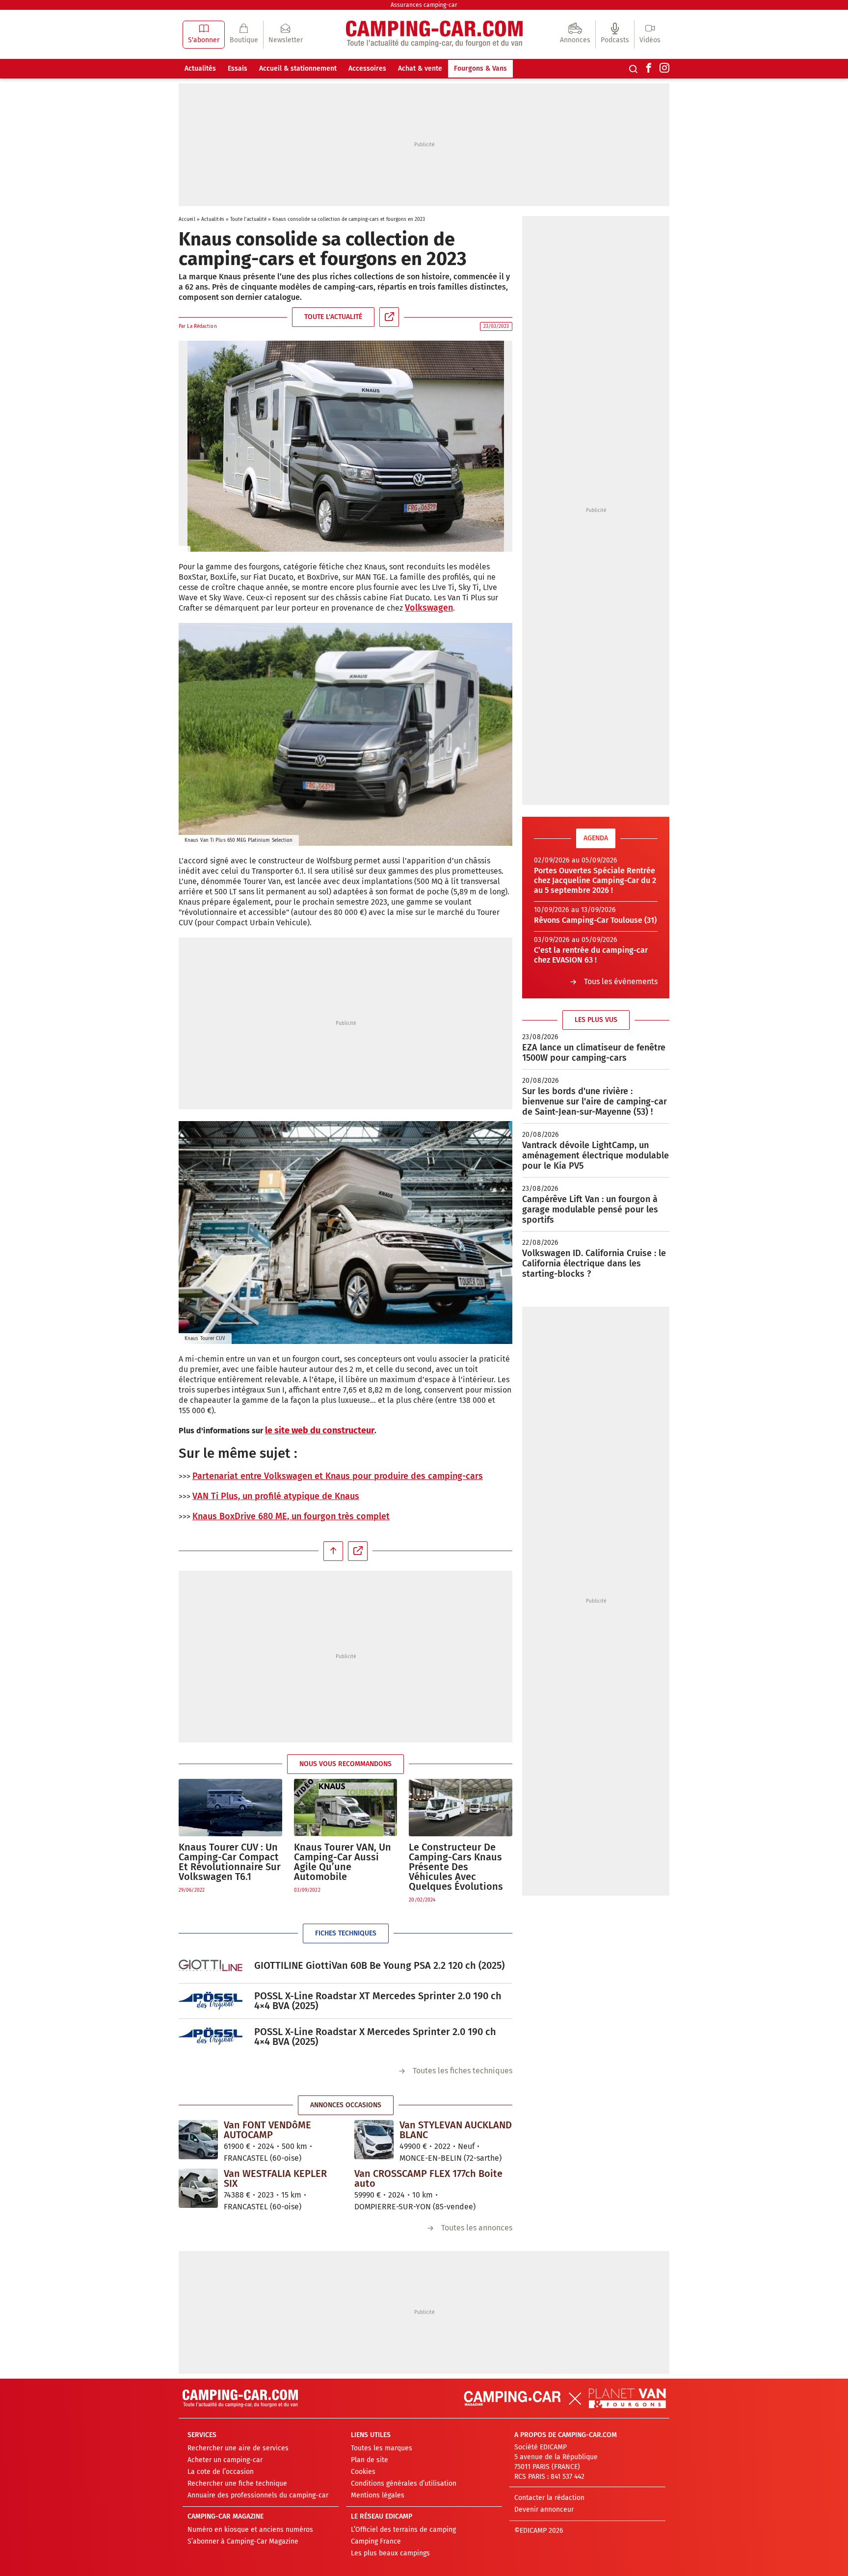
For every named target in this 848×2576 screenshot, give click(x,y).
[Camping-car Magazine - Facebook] (649, 69)
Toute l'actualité (249, 219)
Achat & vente (420, 68)
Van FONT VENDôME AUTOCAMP (267, 2130)
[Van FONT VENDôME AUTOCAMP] (198, 2139)
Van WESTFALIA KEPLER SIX (275, 2178)
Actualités (200, 68)
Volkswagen (429, 608)
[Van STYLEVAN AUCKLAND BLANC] (374, 2139)
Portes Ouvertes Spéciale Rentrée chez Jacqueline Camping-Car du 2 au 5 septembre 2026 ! (595, 880)
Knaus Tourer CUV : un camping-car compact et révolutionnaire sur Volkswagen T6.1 (230, 1862)
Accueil (187, 219)
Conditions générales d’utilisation (404, 2483)
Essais (238, 68)
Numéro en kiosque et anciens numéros (250, 2530)
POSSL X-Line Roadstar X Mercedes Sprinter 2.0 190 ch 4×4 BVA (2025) (375, 2037)
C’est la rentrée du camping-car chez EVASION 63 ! (591, 955)
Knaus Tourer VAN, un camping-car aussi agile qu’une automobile (343, 1862)
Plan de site (370, 2460)
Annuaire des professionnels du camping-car (258, 2495)
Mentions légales (378, 2495)
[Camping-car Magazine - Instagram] (664, 69)
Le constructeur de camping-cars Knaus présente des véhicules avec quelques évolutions (456, 1867)
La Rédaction (202, 326)
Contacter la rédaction (549, 2498)
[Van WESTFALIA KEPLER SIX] (198, 2188)
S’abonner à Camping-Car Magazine (243, 2541)
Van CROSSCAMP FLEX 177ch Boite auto (428, 2178)
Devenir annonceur (544, 2509)
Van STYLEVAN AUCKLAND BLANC (456, 2130)
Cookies (363, 2472)
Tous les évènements (621, 981)
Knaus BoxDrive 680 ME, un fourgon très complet (291, 1516)
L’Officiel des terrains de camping (403, 2530)
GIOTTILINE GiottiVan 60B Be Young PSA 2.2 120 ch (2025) (379, 1965)
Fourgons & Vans (480, 68)
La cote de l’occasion (221, 2472)
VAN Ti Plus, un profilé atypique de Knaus (276, 1496)
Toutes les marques (382, 2448)
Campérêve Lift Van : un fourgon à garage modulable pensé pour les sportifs (590, 1209)
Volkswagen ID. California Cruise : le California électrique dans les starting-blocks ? (594, 1263)
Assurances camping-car (424, 5)
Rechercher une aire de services (238, 2448)
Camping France (376, 2541)
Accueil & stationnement (298, 68)
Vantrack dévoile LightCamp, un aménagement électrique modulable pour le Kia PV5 (596, 1155)
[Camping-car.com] (434, 35)
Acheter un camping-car (225, 2460)
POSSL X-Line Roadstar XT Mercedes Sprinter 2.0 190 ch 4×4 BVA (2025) (378, 2001)
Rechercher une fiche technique (237, 2483)
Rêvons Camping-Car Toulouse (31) (595, 920)
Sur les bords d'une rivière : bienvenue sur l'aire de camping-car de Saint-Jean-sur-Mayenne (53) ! (595, 1101)
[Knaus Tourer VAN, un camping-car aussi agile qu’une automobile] (346, 1808)
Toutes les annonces (477, 2228)
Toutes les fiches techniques (463, 2071)
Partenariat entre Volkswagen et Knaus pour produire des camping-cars (338, 1476)
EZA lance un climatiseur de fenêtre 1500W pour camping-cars (594, 1053)
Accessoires (367, 68)
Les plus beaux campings (390, 2553)
